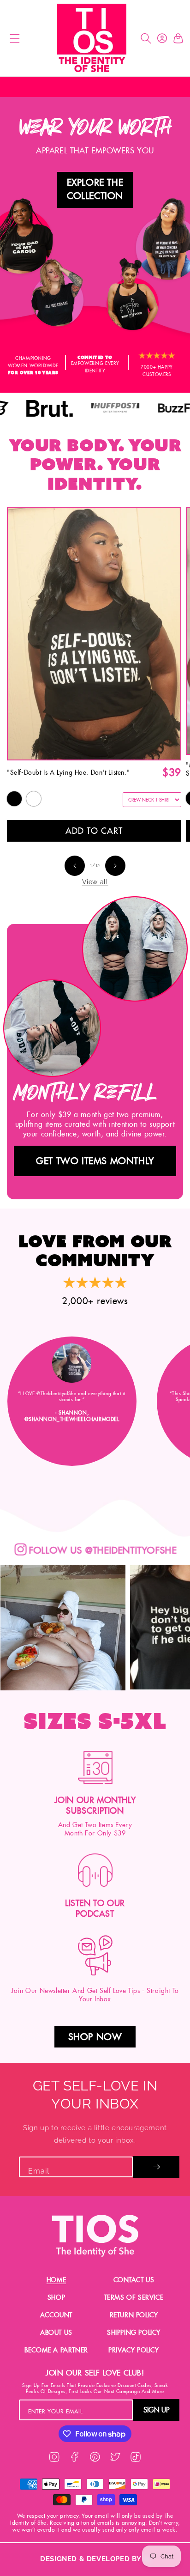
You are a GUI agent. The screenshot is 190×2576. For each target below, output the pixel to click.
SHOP (56, 2297)
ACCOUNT (56, 2315)
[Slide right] (115, 866)
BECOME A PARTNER (56, 2350)
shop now (95, 2037)
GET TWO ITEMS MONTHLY (95, 1161)
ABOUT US (56, 2333)
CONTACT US (134, 2280)
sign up (156, 2410)
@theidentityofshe (78, 1551)
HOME (56, 2280)
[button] (14, 38)
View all (95, 882)
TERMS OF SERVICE (134, 2297)
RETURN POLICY (134, 2315)
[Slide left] (75, 866)
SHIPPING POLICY (134, 2333)
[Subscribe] (156, 2167)
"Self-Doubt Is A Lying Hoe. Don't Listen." (68, 772)
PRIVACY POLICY (134, 2350)
